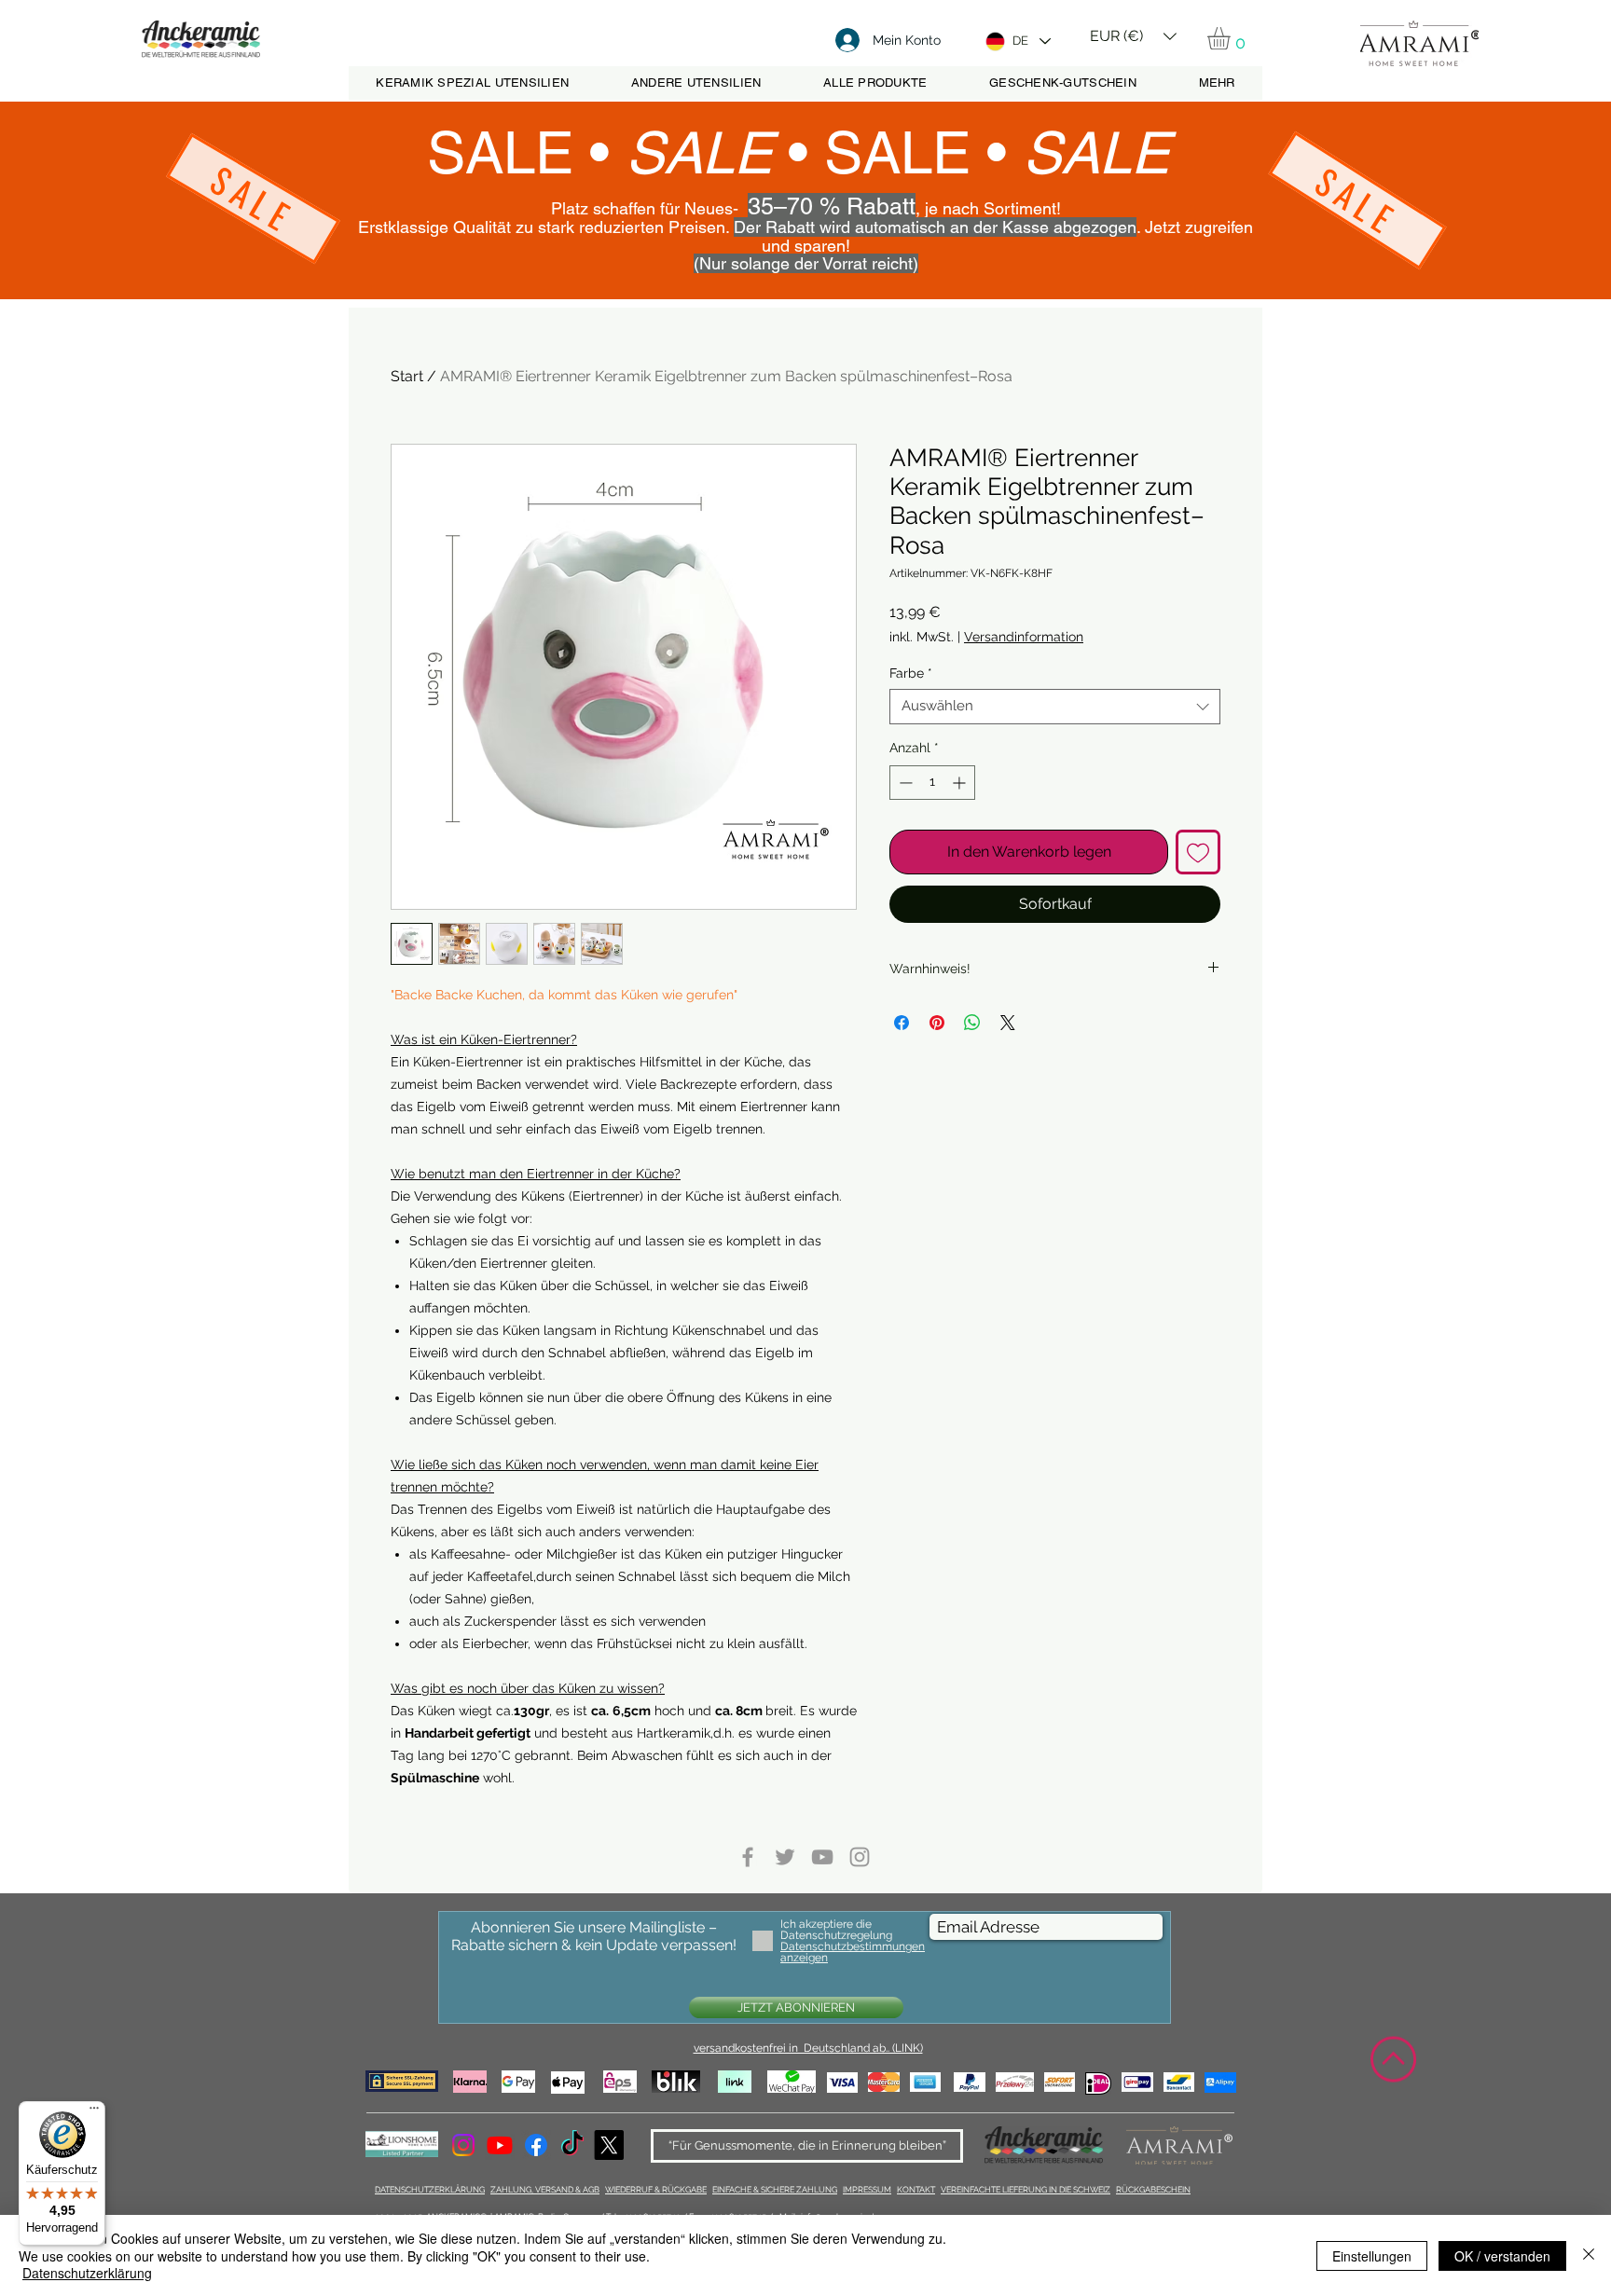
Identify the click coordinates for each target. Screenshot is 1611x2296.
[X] (609, 2145)
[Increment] (961, 783)
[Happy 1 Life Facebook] (748, 1857)
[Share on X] (1008, 1023)
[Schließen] (1589, 2255)
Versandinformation (1024, 637)
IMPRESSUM (867, 2190)
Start (407, 376)
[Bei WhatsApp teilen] (972, 1023)
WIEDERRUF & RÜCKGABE (656, 2190)
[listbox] (1133, 36)
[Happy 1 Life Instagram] (860, 1857)
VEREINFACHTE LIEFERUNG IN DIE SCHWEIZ (1026, 2190)
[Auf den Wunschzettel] (1198, 852)
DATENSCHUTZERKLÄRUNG (430, 2190)
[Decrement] (904, 783)
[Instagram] (463, 2145)
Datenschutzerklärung (87, 2273)
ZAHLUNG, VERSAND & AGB (545, 2190)
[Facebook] (536, 2145)
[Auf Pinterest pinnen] (937, 1023)
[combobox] (1055, 707)
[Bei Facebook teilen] (902, 1023)
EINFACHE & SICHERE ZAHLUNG (775, 2190)
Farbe (911, 673)
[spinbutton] (932, 783)
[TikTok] (572, 2145)
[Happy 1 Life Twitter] (785, 1857)
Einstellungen (1372, 2256)
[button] (1133, 29)
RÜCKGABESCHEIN (1153, 2190)
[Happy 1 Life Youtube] (822, 1857)
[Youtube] (500, 2145)
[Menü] (94, 2112)
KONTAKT (916, 2190)
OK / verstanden (1502, 2256)
